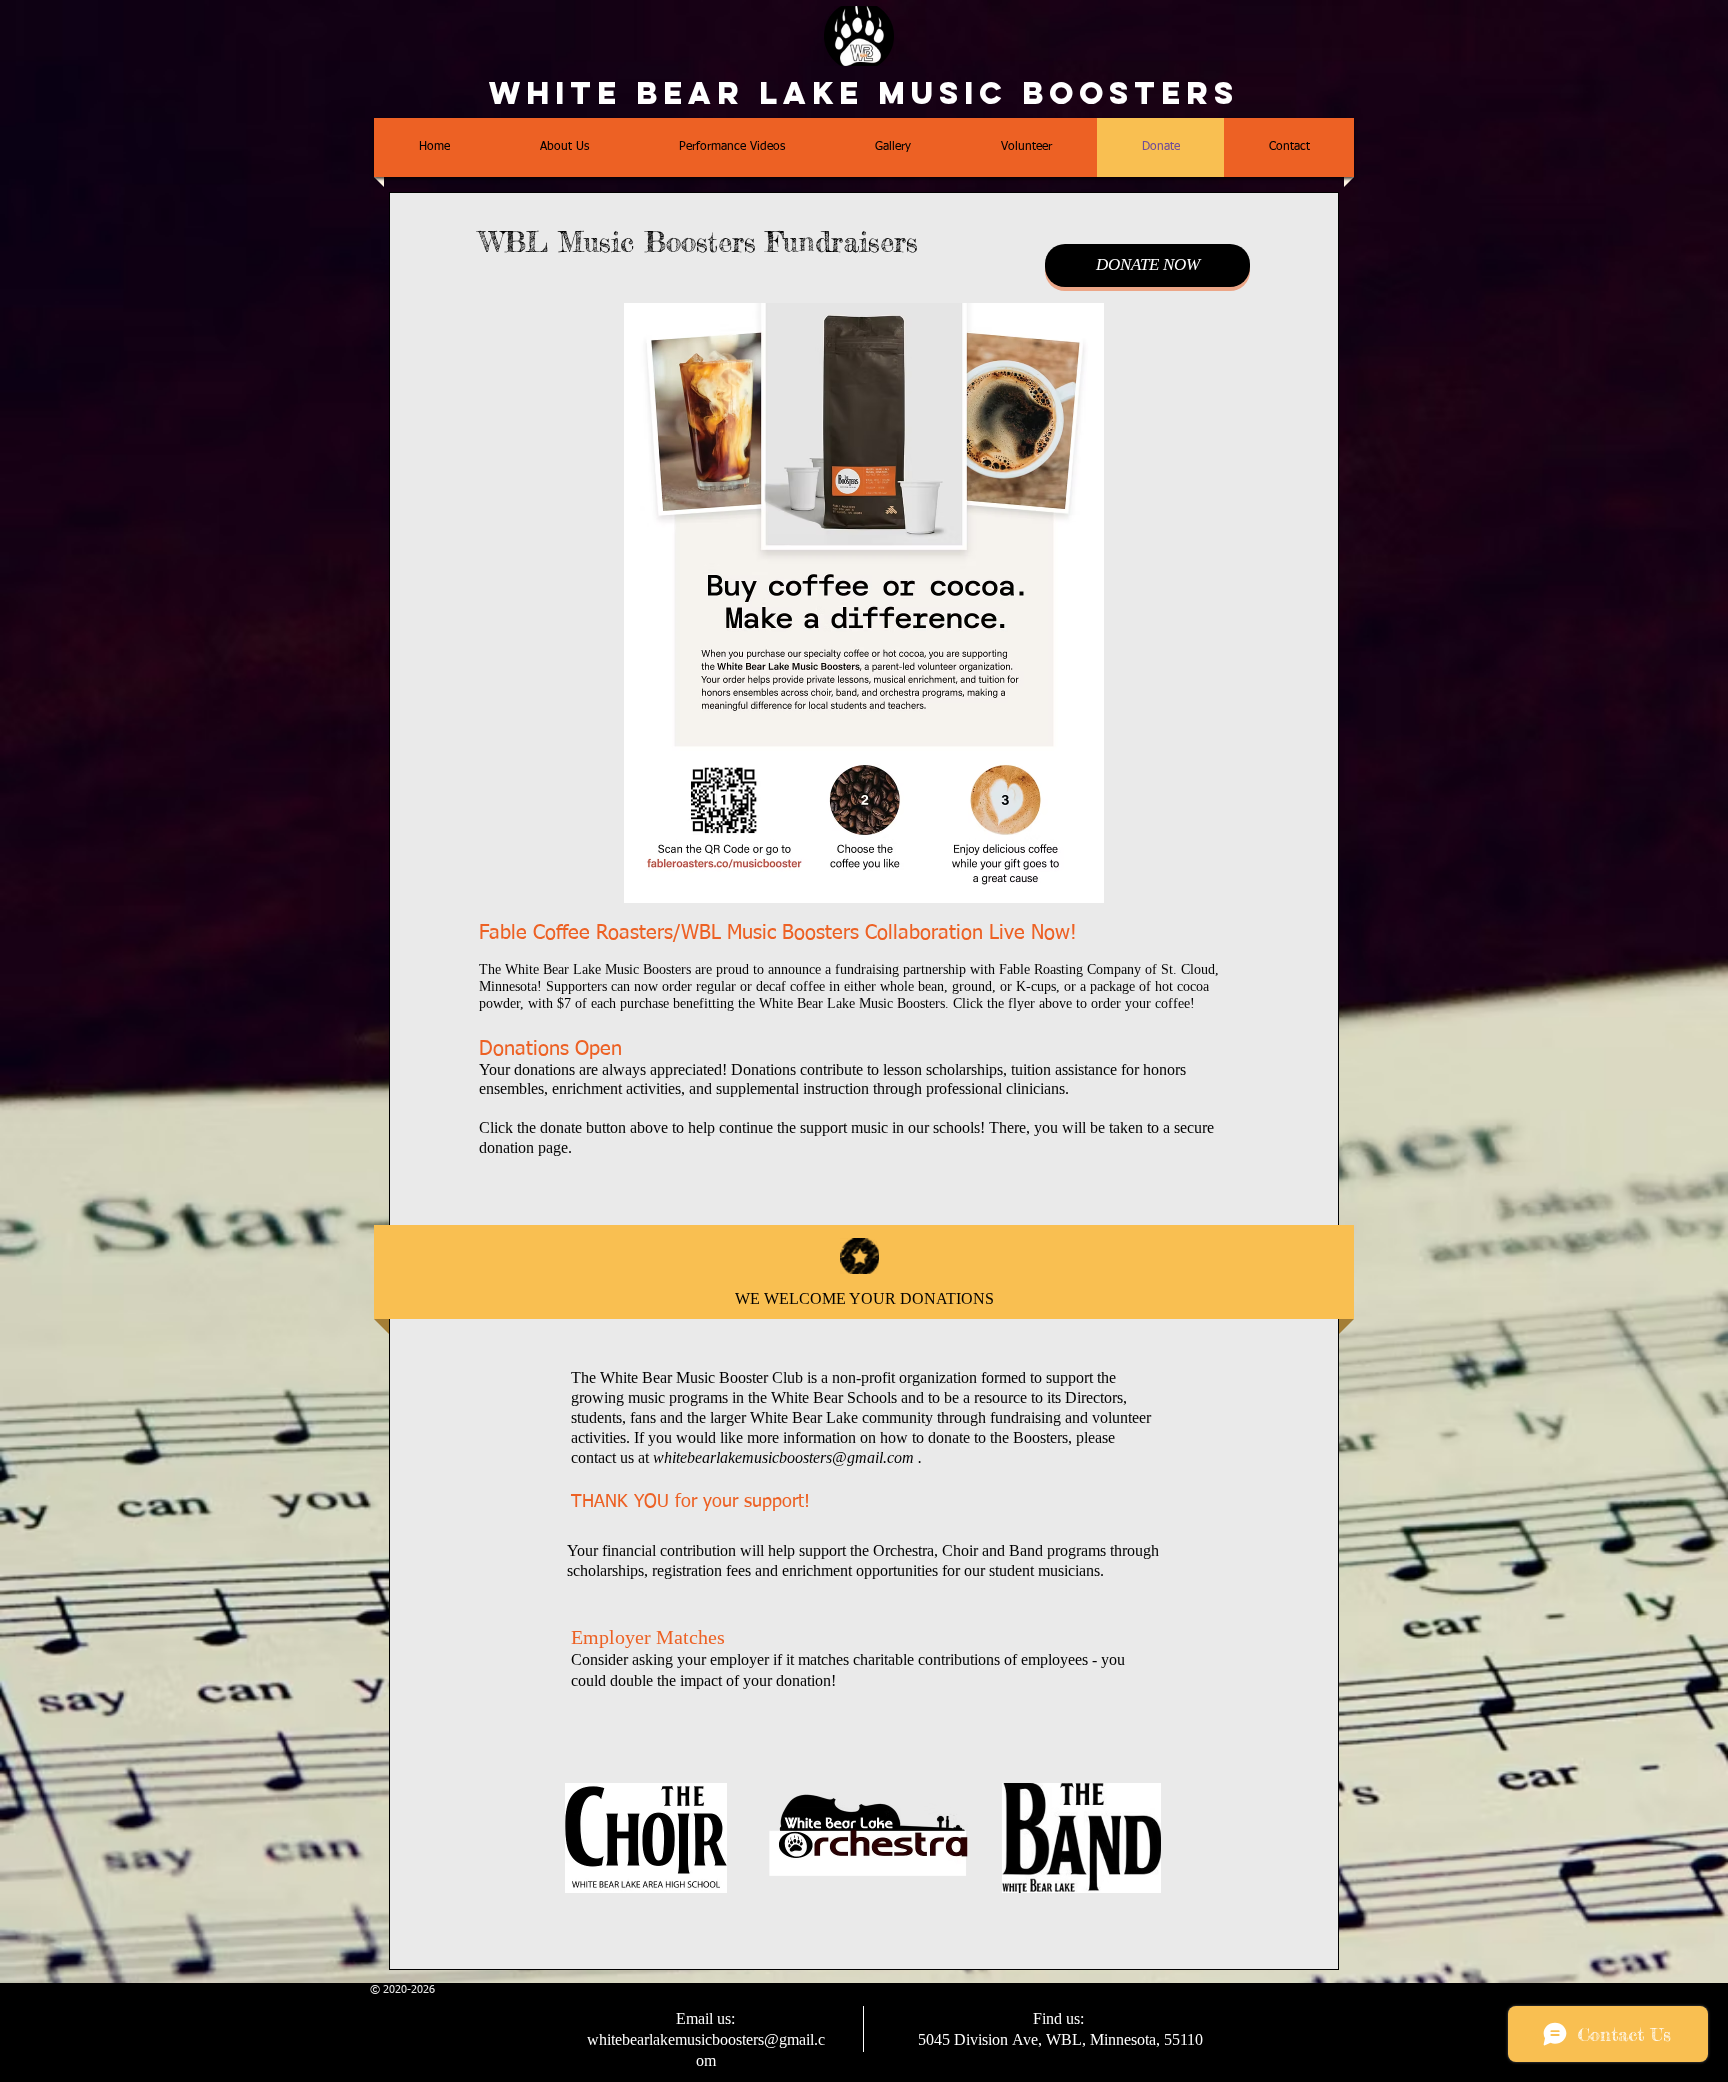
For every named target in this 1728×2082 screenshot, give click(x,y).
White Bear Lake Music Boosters (864, 93)
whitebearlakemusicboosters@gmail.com (783, 1457)
